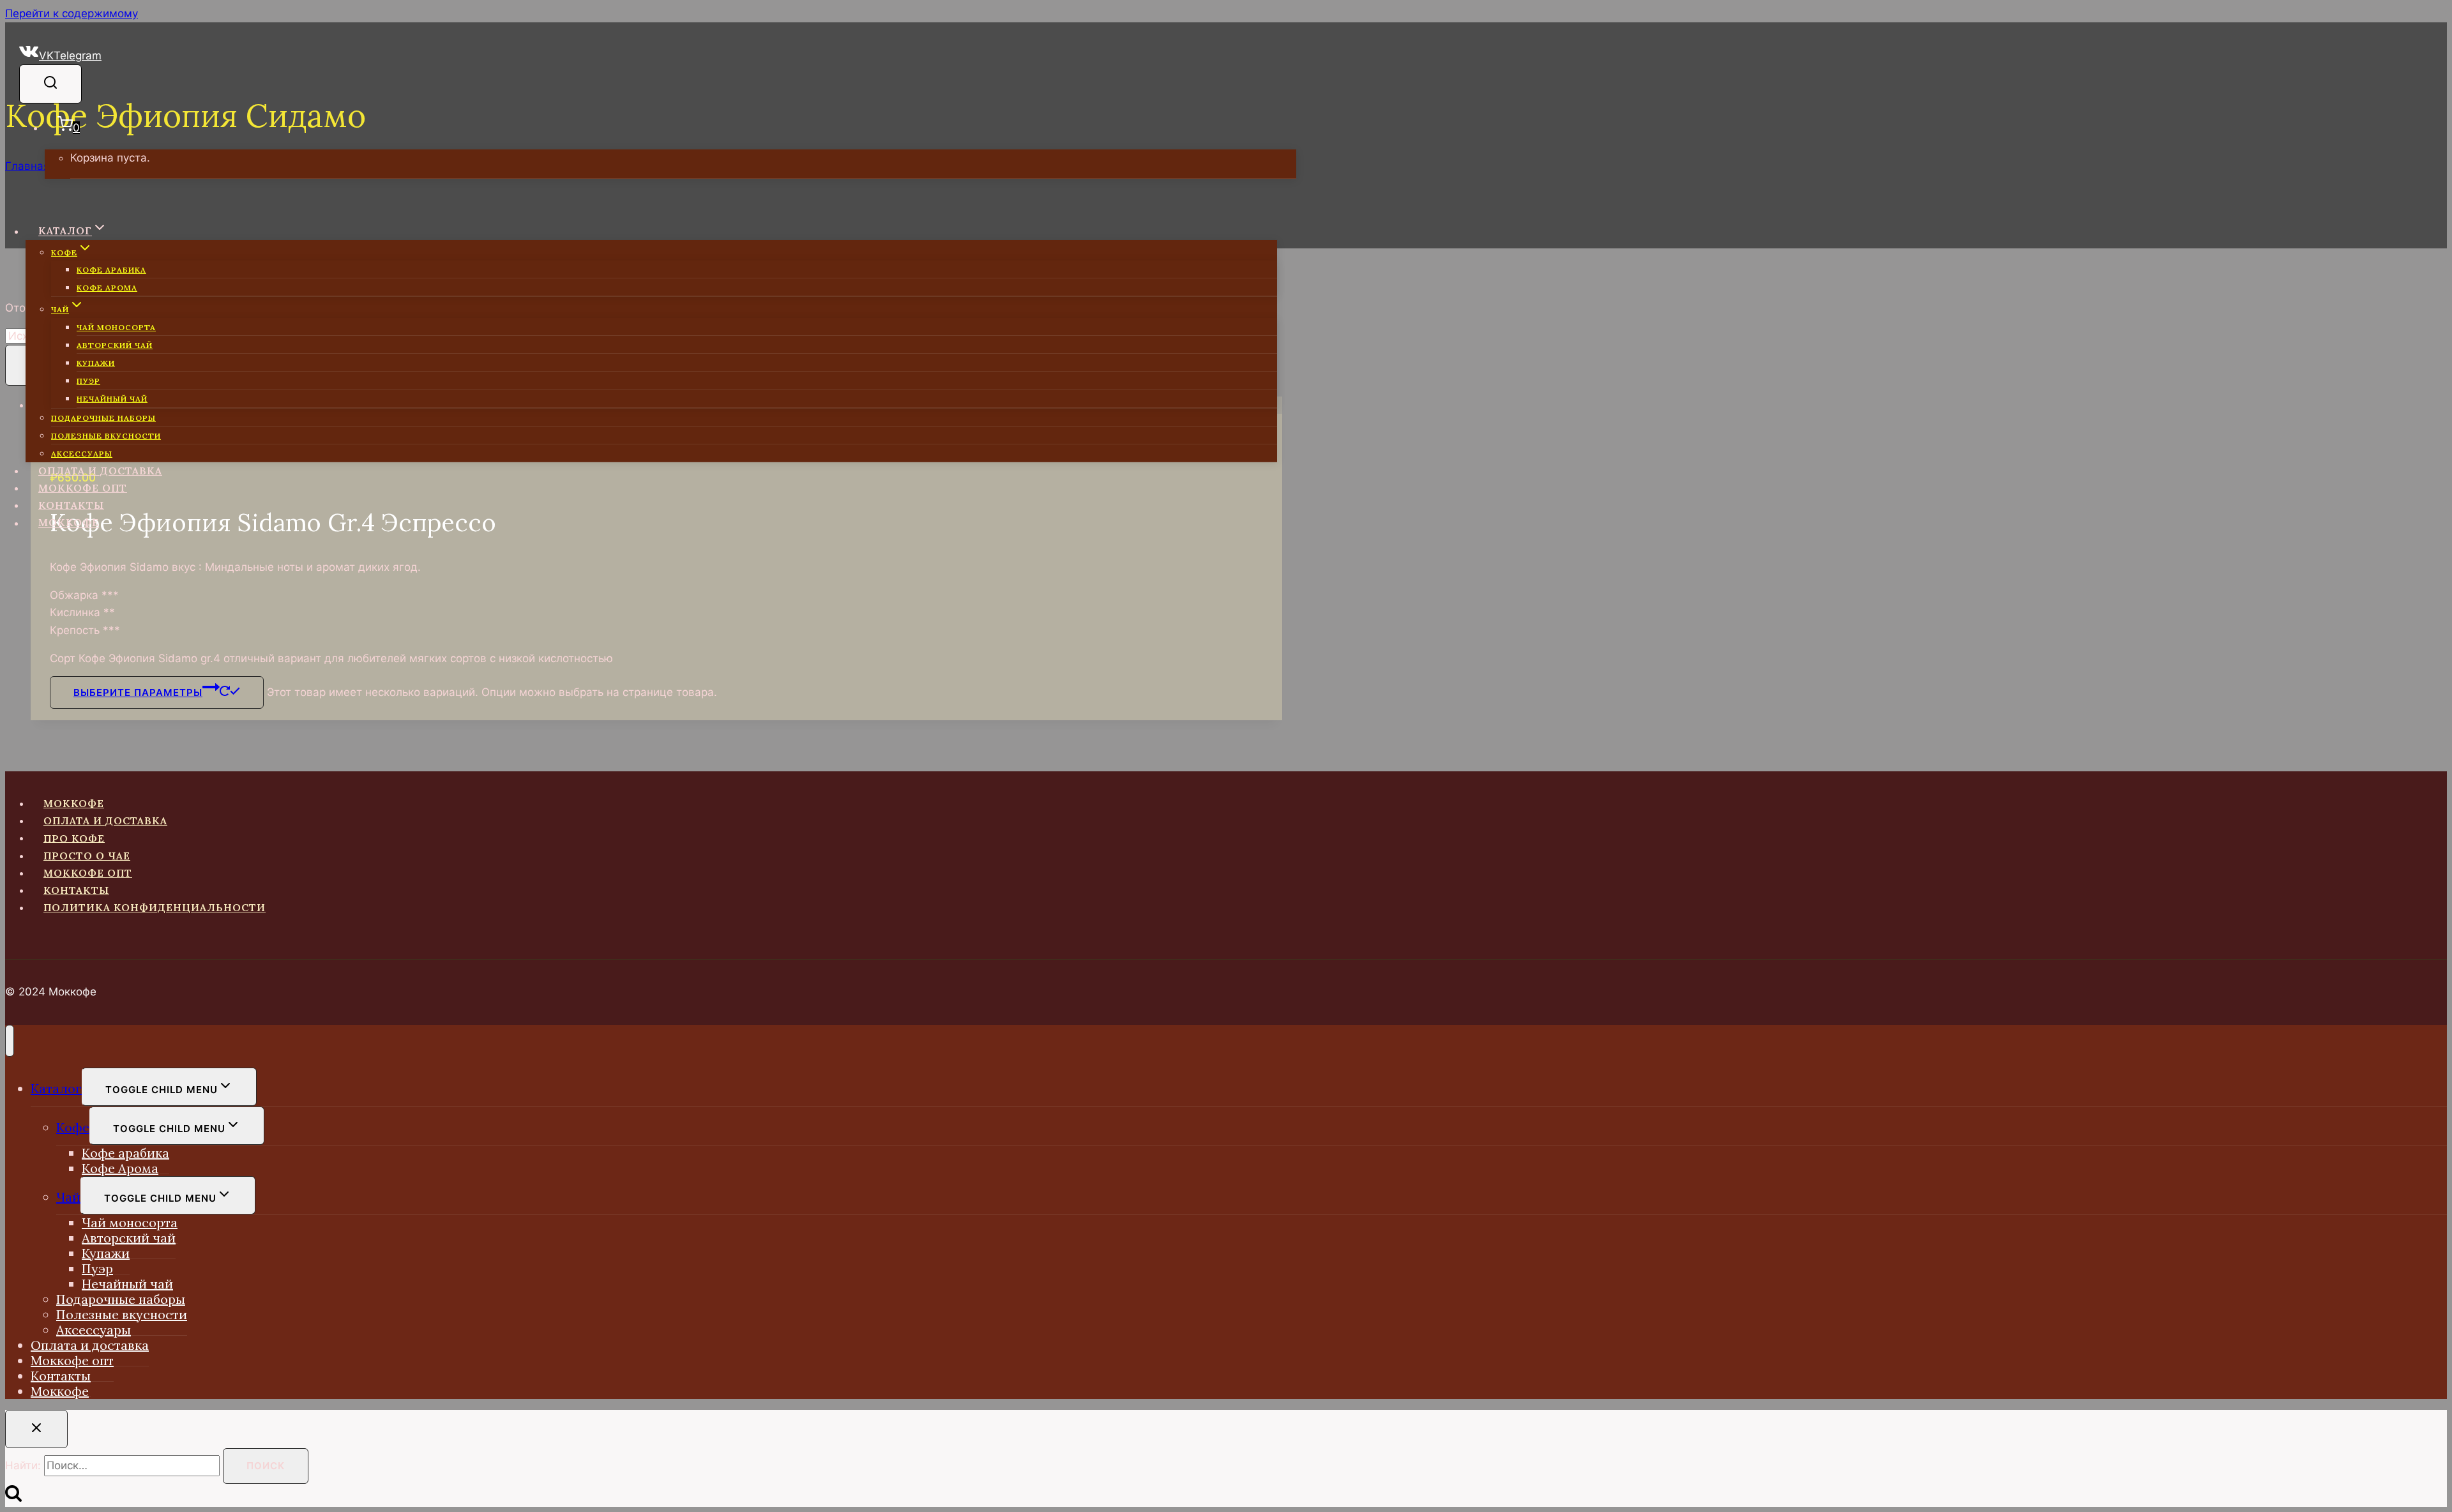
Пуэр (88, 381)
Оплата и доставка (100, 471)
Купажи (96, 363)
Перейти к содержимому (72, 13)
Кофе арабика (111, 270)
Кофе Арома (107, 288)
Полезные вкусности (106, 436)
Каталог (56, 1088)
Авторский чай (115, 345)
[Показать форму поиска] (50, 84)
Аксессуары (82, 454)
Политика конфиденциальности (155, 907)
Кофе (73, 1127)
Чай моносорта (116, 327)
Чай (68, 1197)
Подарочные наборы (103, 418)
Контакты (71, 505)
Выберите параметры (138, 692)
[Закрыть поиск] (36, 1429)
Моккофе (69, 523)
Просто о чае (87, 856)
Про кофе (74, 838)
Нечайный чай (112, 399)
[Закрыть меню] (10, 1041)
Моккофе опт (83, 488)
